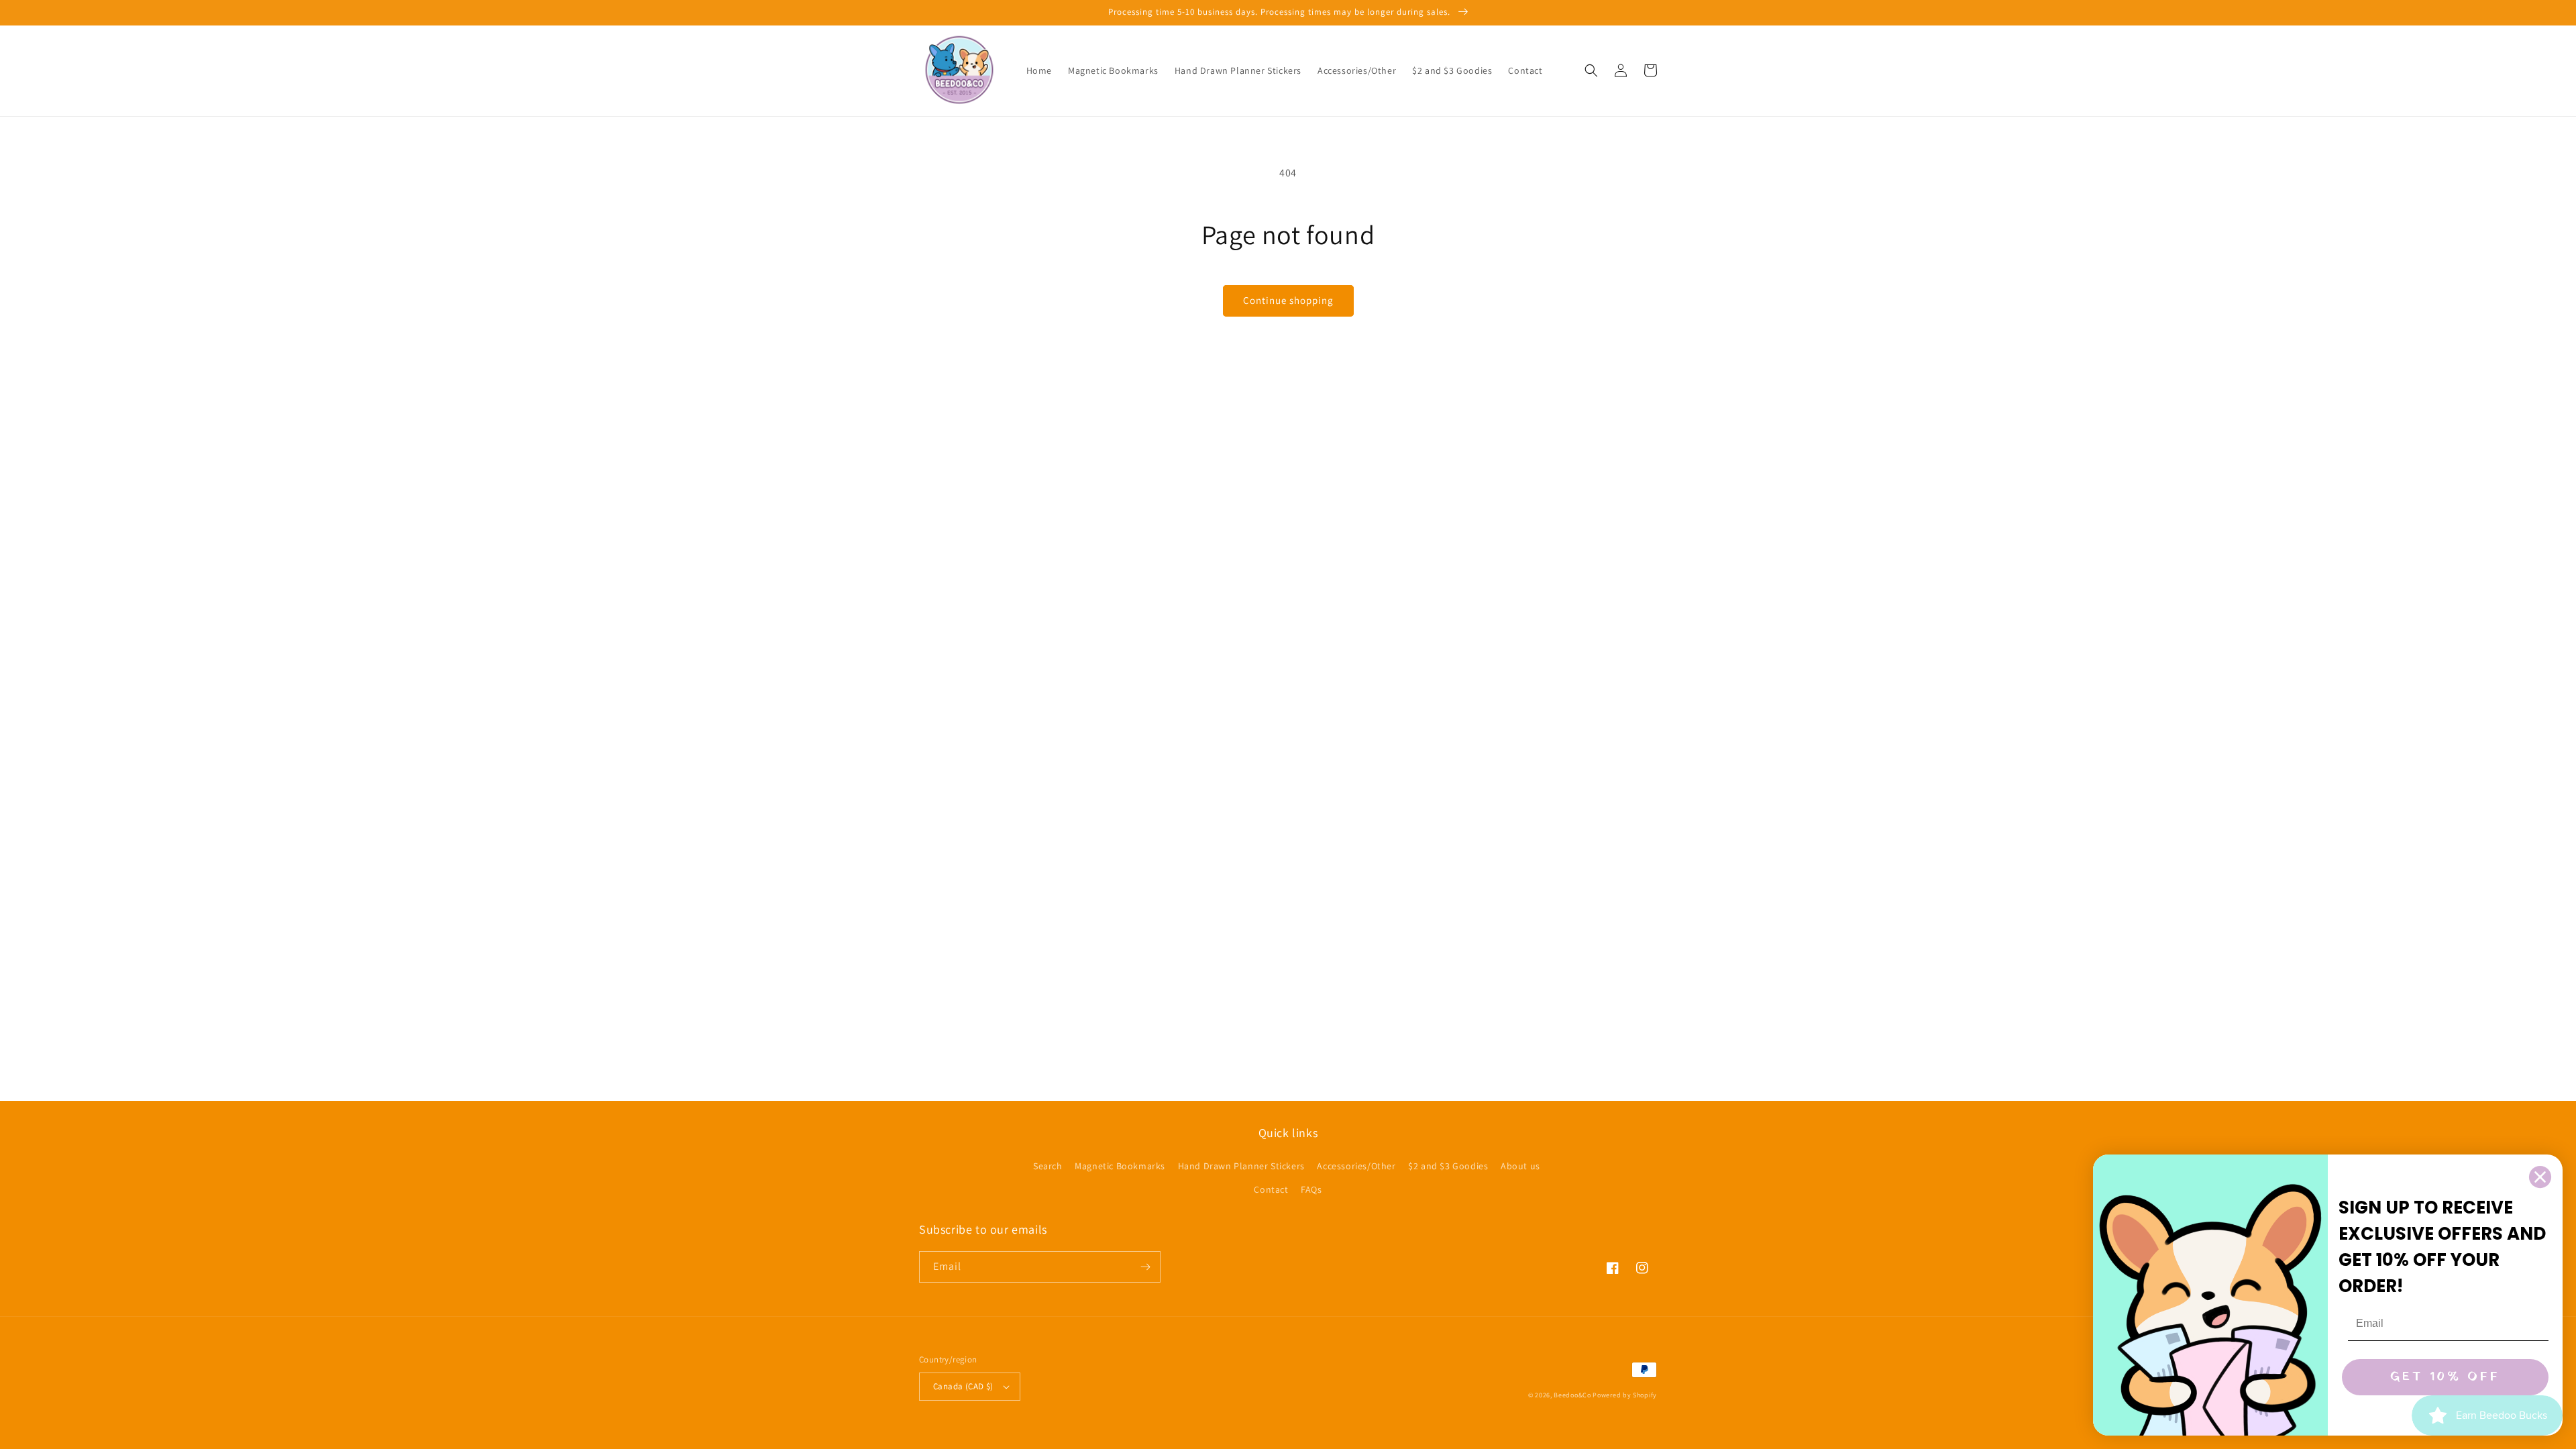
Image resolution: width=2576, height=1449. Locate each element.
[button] (1591, 70)
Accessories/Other (1356, 1166)
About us (1520, 1166)
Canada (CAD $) (963, 1386)
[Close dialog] (2540, 1177)
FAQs (1311, 1189)
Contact (1271, 1189)
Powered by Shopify (1625, 1395)
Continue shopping (1288, 300)
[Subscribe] (1145, 1267)
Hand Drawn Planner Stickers (1241, 1166)
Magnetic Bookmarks (1120, 1166)
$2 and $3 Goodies (1448, 1166)
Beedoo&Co (1572, 1395)
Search (1048, 1166)
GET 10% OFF (2445, 1377)
